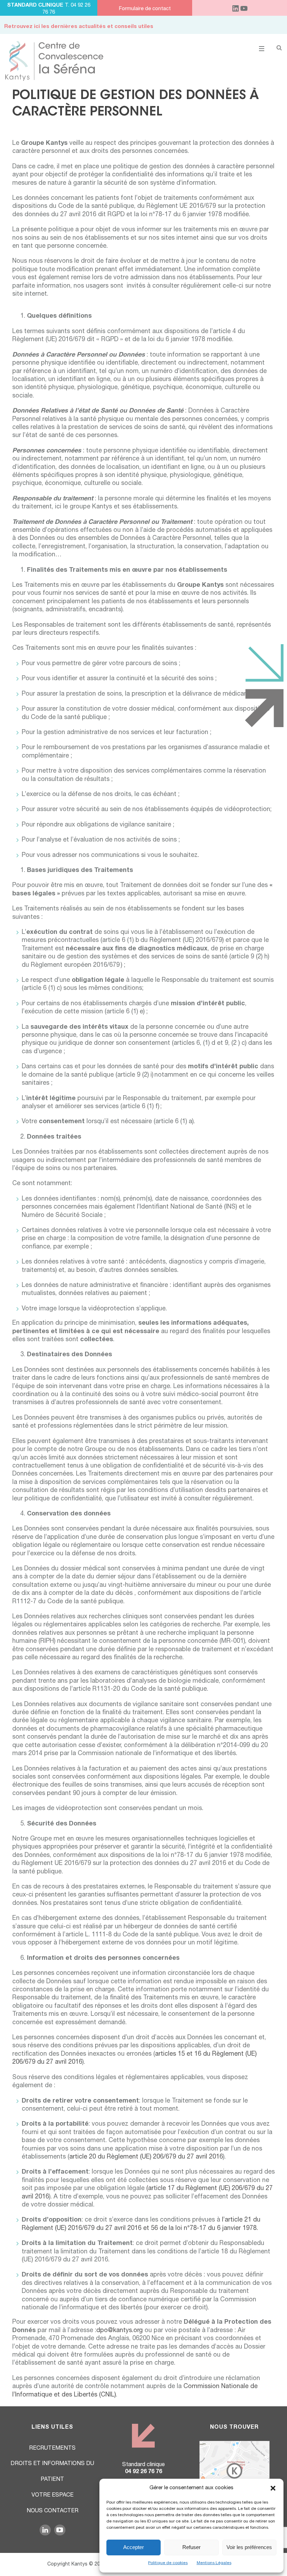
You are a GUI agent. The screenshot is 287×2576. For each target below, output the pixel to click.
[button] (273, 2488)
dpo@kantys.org (120, 2331)
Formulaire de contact (145, 9)
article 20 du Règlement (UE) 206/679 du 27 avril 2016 (146, 2157)
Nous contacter (52, 2511)
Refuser (191, 2547)
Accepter (134, 2547)
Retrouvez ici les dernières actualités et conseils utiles (79, 27)
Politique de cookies (168, 2563)
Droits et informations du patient (52, 2472)
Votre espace (52, 2496)
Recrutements (52, 2449)
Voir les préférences (249, 2547)
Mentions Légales (214, 2563)
